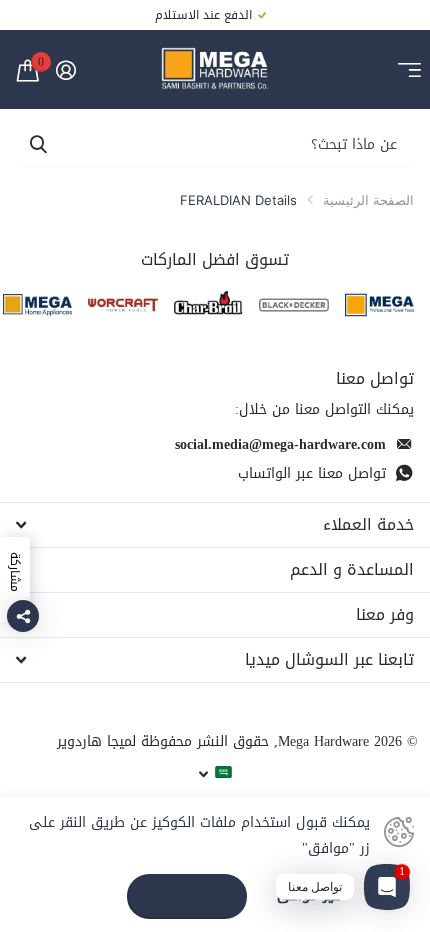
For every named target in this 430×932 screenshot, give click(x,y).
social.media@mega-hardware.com (280, 444)
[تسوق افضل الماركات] (379, 304)
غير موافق (308, 896)
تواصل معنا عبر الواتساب (312, 473)
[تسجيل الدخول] (65, 70)
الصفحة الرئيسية (368, 200)
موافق (187, 895)
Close (215, 525)
